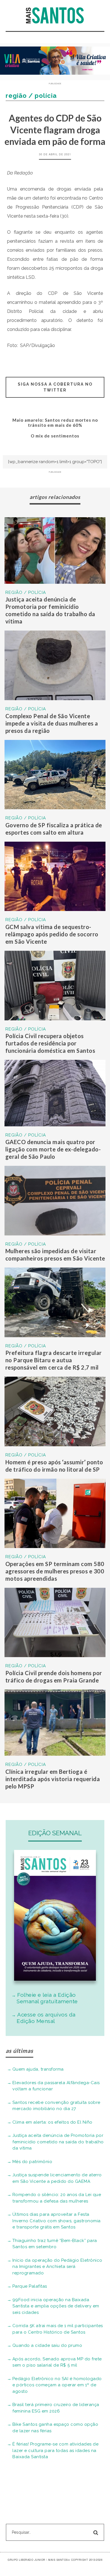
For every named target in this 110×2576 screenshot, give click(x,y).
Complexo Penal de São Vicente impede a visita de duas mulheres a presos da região (52, 723)
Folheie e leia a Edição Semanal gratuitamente (47, 1998)
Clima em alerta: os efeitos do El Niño (52, 2122)
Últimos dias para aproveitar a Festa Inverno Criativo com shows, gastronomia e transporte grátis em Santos (57, 2221)
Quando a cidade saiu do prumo (47, 2345)
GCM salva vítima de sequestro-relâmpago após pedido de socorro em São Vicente (52, 934)
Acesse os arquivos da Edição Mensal (46, 2018)
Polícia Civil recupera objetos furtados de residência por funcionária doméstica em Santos (50, 1043)
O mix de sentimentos (55, 436)
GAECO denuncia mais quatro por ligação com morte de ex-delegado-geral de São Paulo (53, 1149)
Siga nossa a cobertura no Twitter (55, 387)
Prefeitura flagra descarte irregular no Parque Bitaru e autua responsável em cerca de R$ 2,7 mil (54, 1360)
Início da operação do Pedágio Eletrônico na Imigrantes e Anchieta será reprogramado (57, 2267)
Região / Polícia (26, 592)
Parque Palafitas (30, 2286)
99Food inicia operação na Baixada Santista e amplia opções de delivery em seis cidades (56, 2306)
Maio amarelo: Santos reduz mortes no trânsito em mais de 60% (55, 423)
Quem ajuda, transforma (38, 2069)
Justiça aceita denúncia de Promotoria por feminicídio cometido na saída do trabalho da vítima (58, 2142)
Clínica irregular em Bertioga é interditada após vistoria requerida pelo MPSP (53, 1779)
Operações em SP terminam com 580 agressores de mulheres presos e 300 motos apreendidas (55, 1571)
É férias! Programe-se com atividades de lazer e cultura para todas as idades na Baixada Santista (56, 2450)
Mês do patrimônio (32, 2162)
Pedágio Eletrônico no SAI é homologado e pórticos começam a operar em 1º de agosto (57, 2385)
